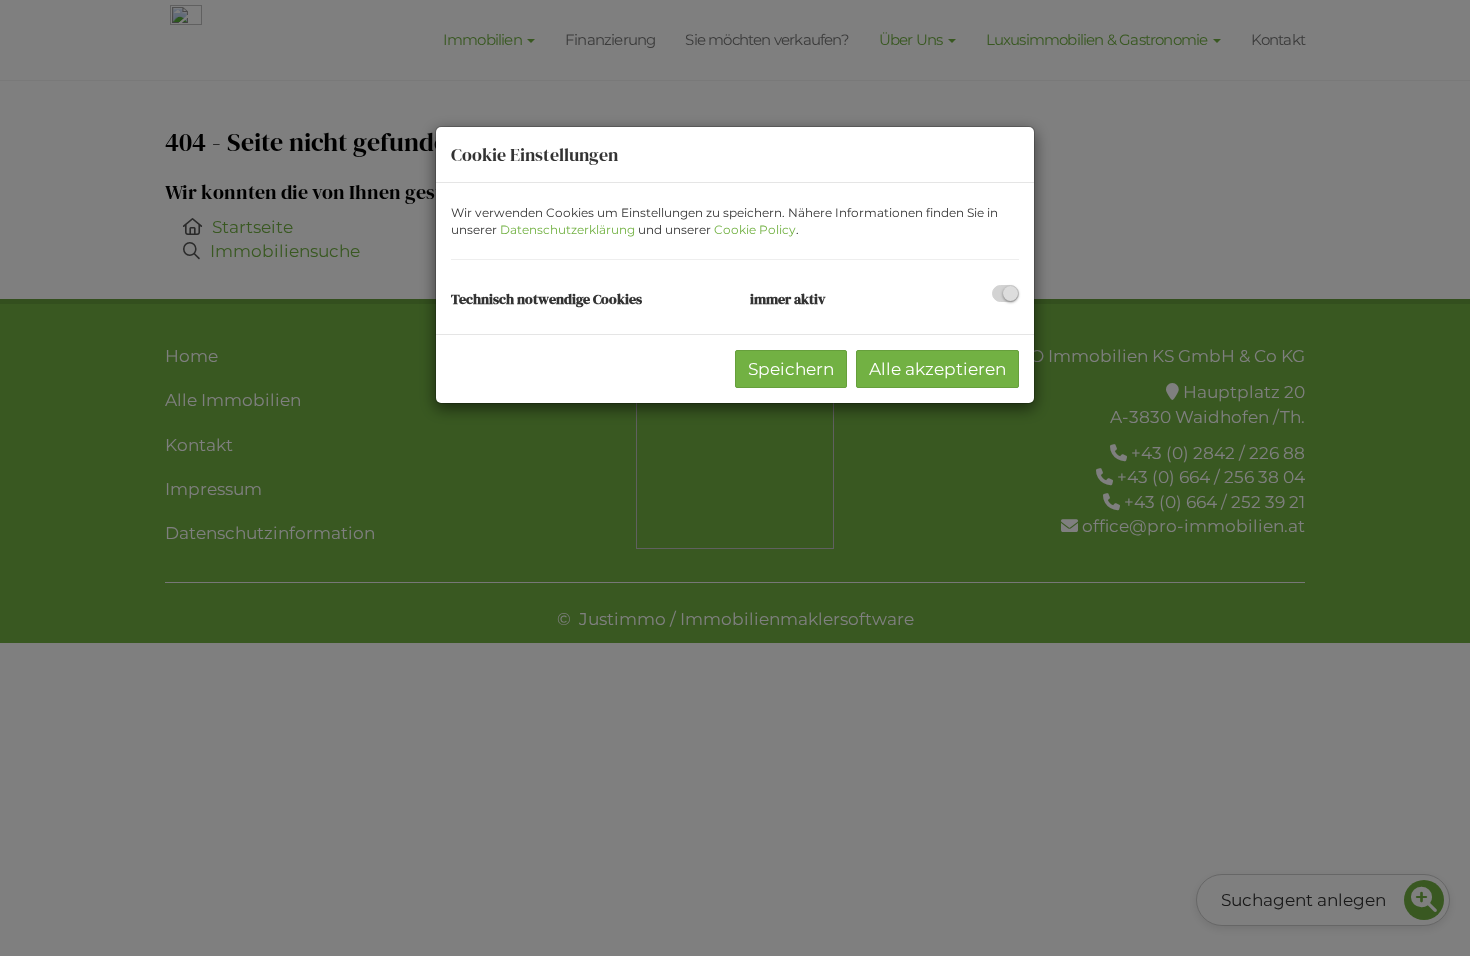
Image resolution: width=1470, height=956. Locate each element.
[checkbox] (1005, 293)
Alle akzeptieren (937, 369)
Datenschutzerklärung (567, 229)
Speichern (791, 369)
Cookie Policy (755, 229)
